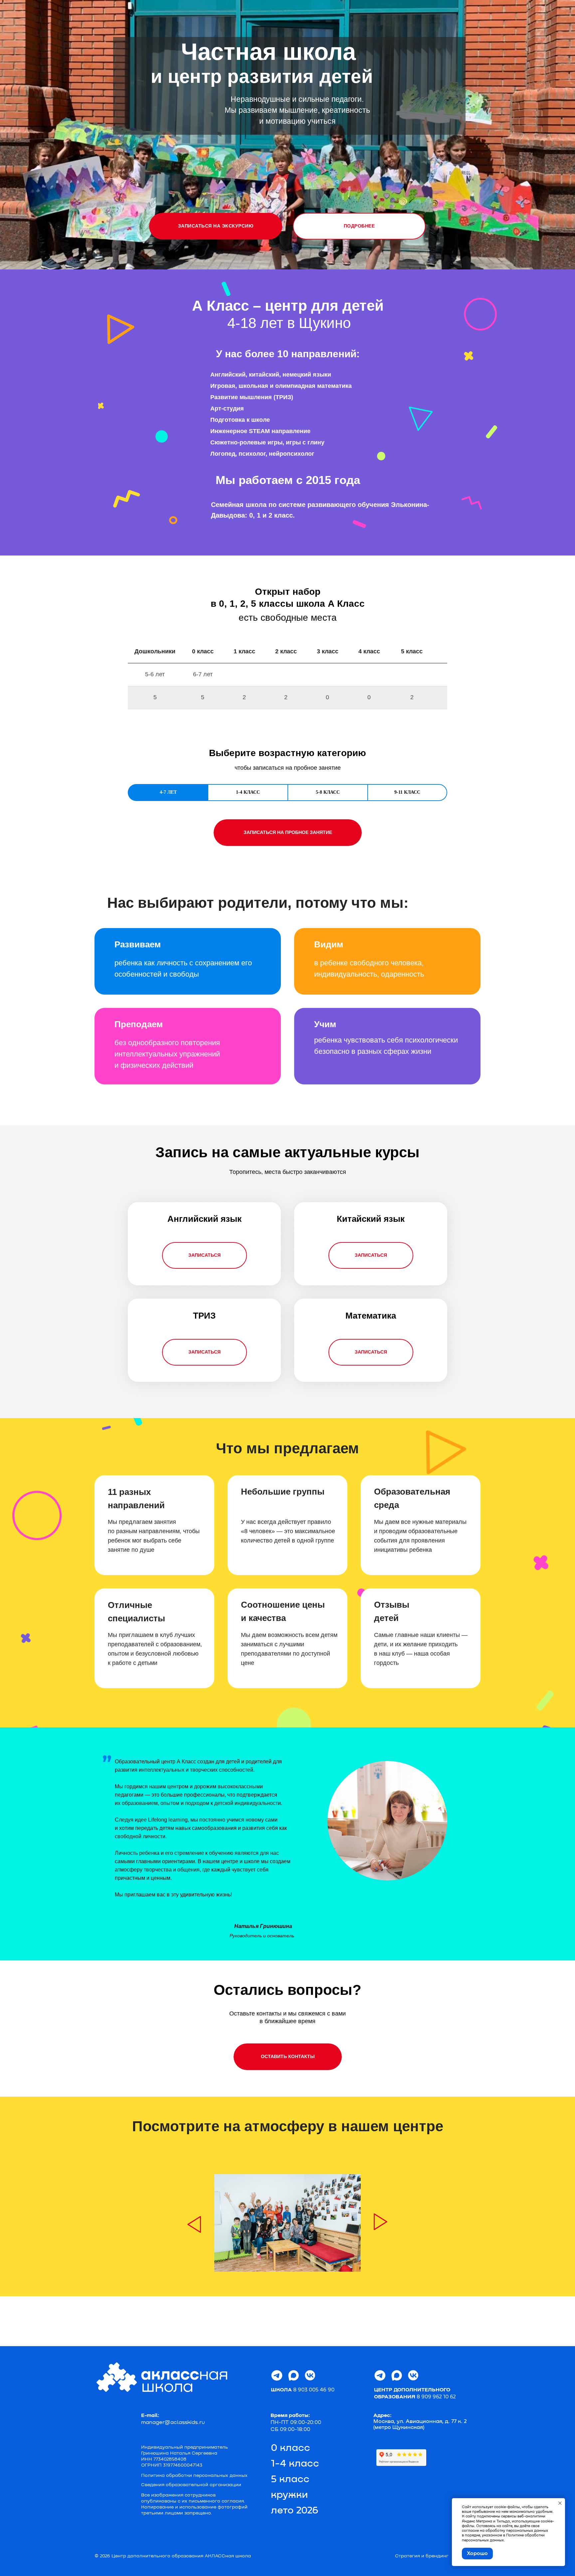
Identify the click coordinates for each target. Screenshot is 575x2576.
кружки (289, 2495)
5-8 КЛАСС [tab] (328, 792)
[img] (194, 2224)
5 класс (290, 2480)
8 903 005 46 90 (303, 2390)
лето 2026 (295, 2511)
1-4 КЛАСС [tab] (248, 792)
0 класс (290, 2448)
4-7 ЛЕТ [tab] (168, 792)
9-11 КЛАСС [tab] (407, 792)
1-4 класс (295, 2464)
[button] (216, 226)
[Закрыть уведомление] (560, 2503)
